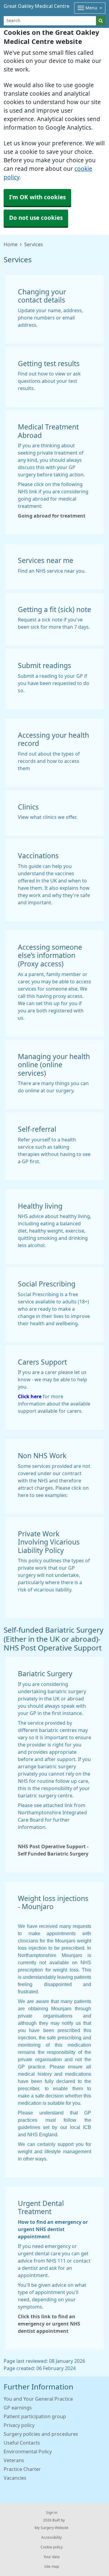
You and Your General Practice (38, 2399)
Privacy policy (19, 2425)
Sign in (52, 2513)
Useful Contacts (22, 2443)
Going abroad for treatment (52, 516)
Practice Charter (22, 2469)
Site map (52, 2567)
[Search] (101, 21)
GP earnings (18, 2408)
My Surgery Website (51, 2528)
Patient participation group (35, 2416)
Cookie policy (52, 2547)
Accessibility (51, 2538)
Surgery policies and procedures (41, 2434)
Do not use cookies (36, 218)
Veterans (14, 2460)
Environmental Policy (28, 2452)
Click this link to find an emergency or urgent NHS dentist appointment (49, 2324)
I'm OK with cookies (37, 197)
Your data (52, 2557)
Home (11, 244)
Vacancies (15, 2478)
